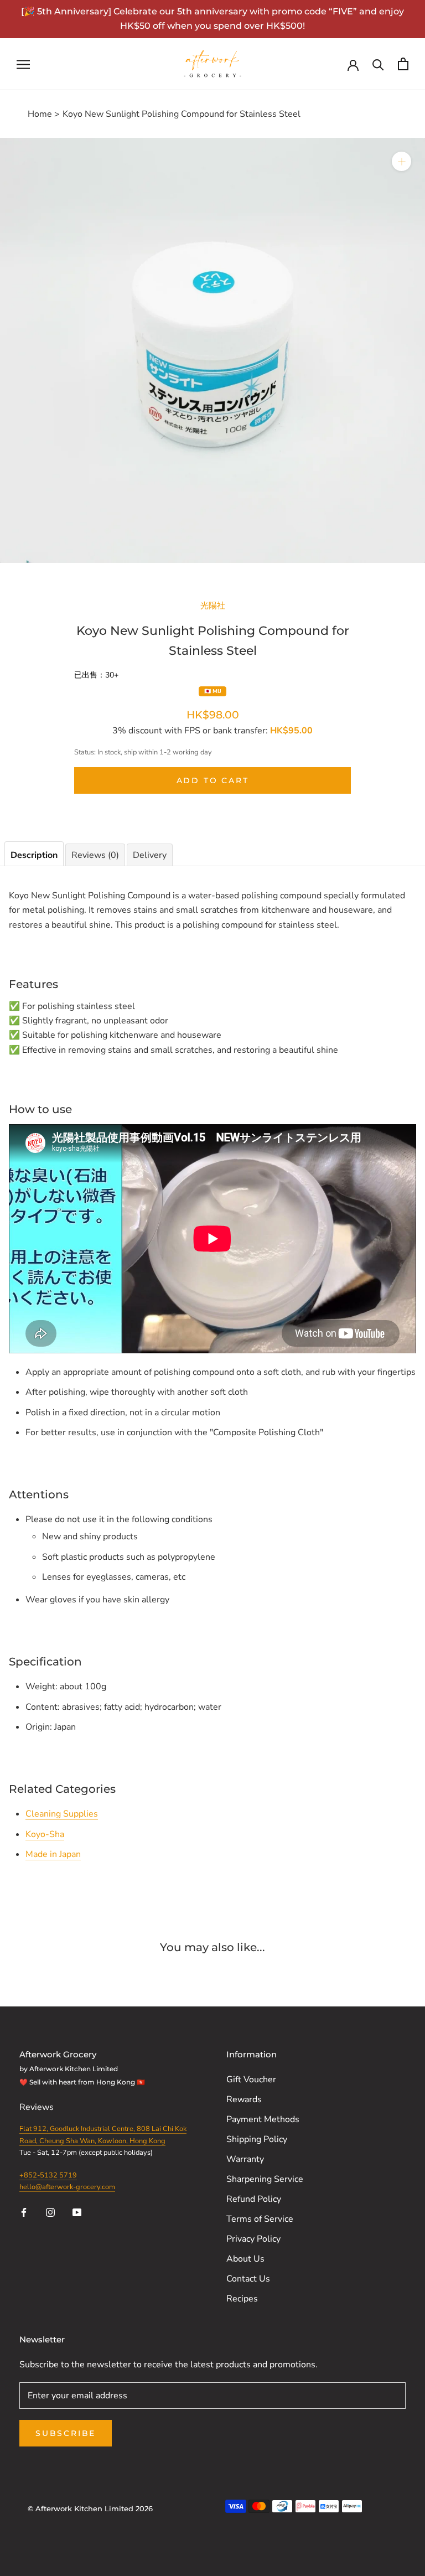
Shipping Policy (257, 2139)
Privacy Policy (253, 2239)
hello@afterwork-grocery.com (67, 2187)
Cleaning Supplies (62, 1814)
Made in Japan (53, 1854)
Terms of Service (260, 2219)
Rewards (244, 2099)
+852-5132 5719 (48, 2175)
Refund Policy (254, 2199)
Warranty (245, 2159)
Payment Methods (263, 2119)
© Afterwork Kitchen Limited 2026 (90, 2508)
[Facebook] (24, 2212)
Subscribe (66, 2433)
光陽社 (213, 605)
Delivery (150, 855)
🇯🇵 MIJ (213, 691)
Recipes (242, 2299)
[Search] (378, 64)
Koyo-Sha (45, 1834)
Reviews (38, 2107)
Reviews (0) (95, 855)
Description (34, 855)
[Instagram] (50, 2212)
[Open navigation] (23, 64)
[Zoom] (401, 161)
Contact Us (248, 2279)
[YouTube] (77, 2212)
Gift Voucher (251, 2080)
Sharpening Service (265, 2179)
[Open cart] (403, 64)
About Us (245, 2259)
